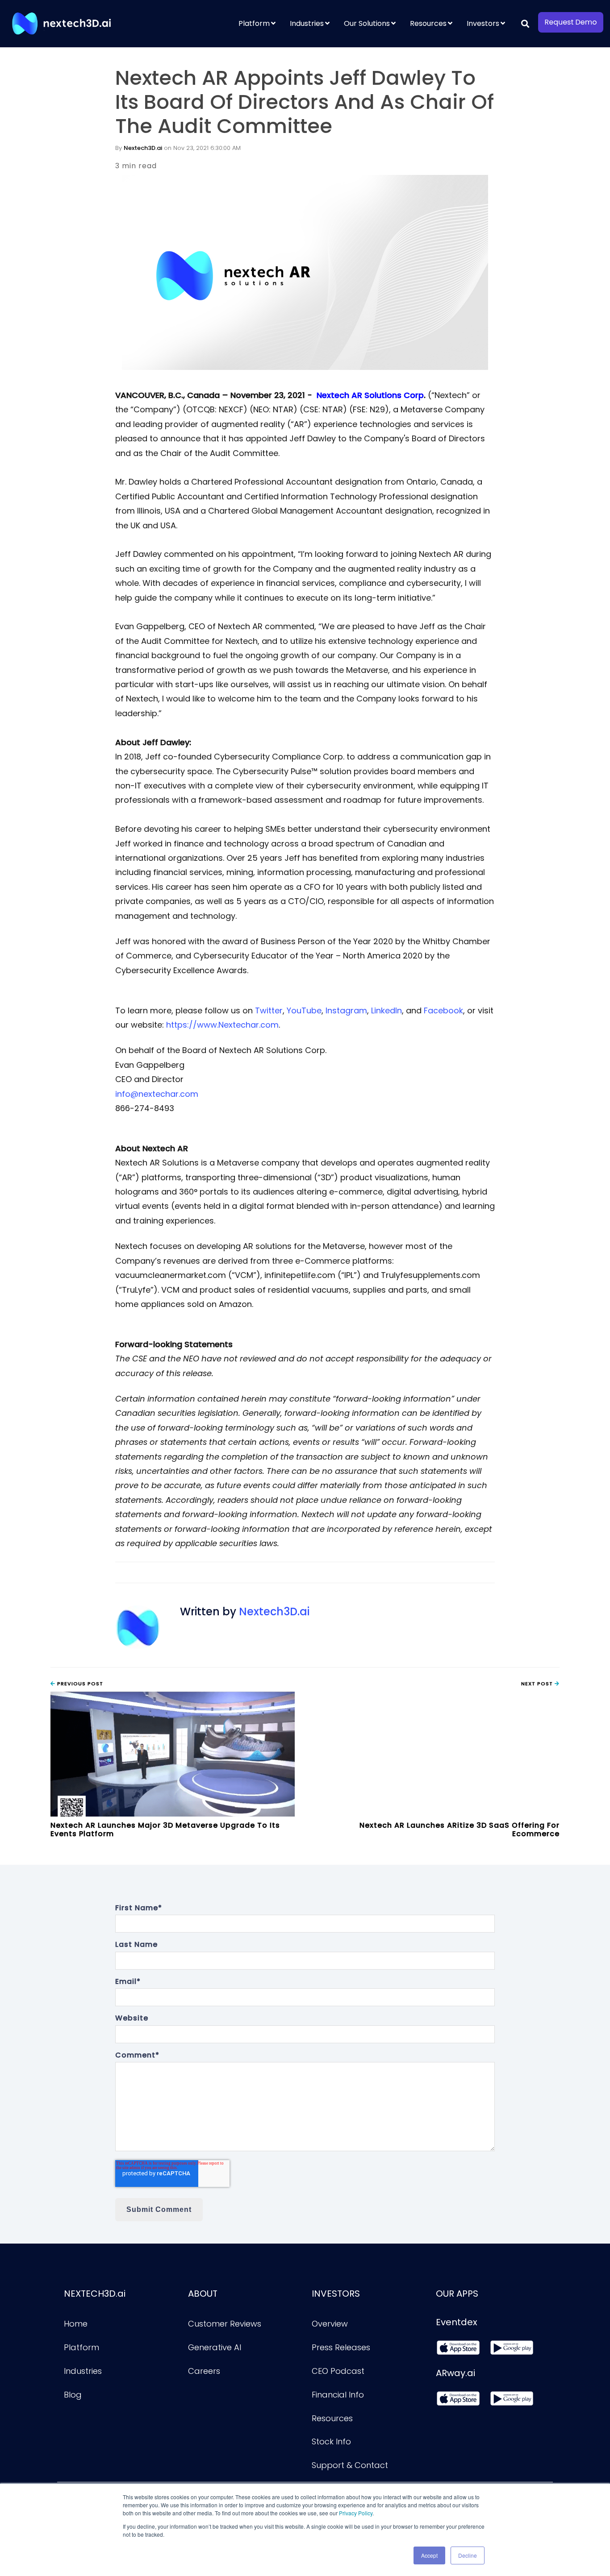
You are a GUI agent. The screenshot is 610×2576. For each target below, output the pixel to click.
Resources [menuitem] (428, 23)
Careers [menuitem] (204, 2371)
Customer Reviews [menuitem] (225, 2324)
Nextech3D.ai (143, 148)
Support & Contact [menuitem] (350, 2465)
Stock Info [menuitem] (331, 2441)
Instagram (346, 1010)
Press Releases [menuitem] (341, 2347)
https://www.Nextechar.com (222, 1025)
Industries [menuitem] (307, 23)
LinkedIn (386, 1010)
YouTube (304, 1010)
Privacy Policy (356, 2513)
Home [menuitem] (76, 2324)
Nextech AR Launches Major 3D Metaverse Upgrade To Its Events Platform (165, 1829)
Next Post (538, 1684)
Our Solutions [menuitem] (367, 23)
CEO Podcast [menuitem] (338, 2371)
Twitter (269, 1010)
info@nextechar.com (157, 1094)
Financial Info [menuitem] (338, 2395)
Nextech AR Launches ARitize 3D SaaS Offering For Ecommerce (460, 1829)
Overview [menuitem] (330, 2324)
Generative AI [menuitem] (215, 2347)
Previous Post (79, 1684)
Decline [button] (468, 2555)
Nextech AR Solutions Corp (370, 395)
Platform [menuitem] (254, 23)
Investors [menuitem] (483, 23)
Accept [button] (429, 2555)
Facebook (443, 1010)
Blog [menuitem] (73, 2395)
